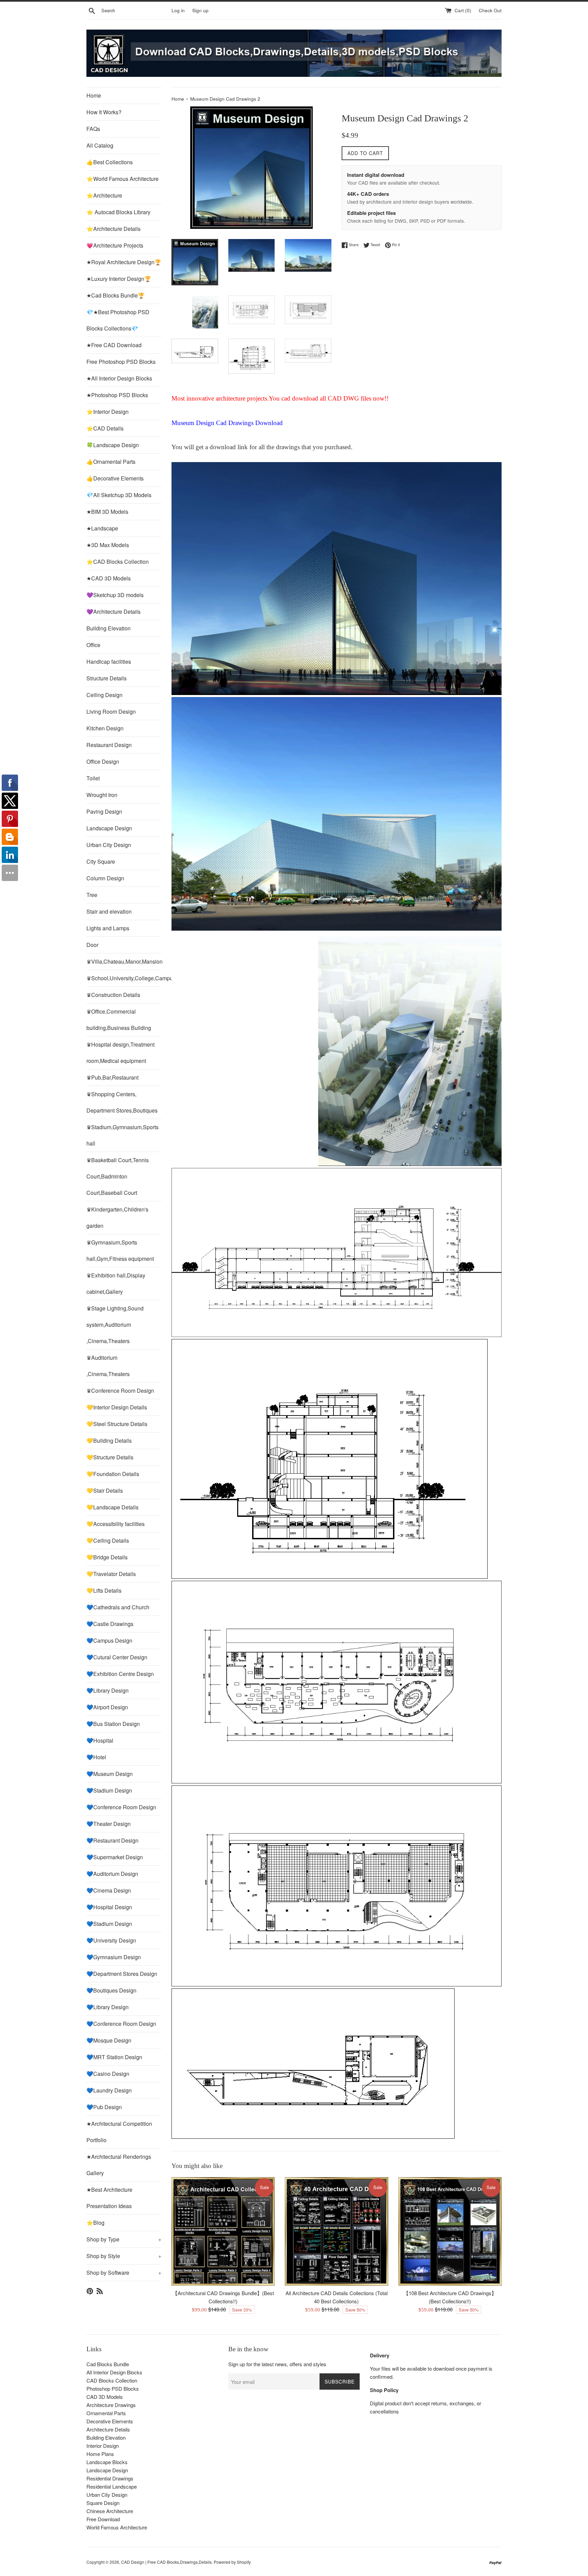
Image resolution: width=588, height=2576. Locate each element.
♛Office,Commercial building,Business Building (119, 1020)
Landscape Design (109, 828)
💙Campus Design (109, 1640)
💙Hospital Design (109, 1907)
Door (92, 945)
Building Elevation (109, 628)
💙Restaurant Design (112, 1840)
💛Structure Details (110, 1457)
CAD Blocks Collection (112, 2380)
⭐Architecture (104, 195)
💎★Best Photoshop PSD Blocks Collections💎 (118, 320)
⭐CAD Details (105, 428)
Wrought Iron (102, 795)
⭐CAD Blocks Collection (118, 562)
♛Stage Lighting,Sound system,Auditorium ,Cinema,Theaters (115, 1325)
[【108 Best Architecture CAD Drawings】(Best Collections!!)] (450, 2231)
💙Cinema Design (109, 1890)
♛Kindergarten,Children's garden (117, 1217)
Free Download (103, 2519)
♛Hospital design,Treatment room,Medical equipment (120, 1053)
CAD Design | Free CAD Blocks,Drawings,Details (166, 2562)
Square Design (103, 2503)
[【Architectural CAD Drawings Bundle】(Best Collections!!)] (223, 2231)
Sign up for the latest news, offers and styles (277, 2364)
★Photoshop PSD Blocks (117, 395)
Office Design (103, 761)
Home (94, 95)
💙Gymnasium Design (114, 1957)
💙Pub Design (104, 2107)
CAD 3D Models (105, 2397)
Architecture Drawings (111, 2405)
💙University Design (111, 1940)
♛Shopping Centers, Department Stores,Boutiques (122, 1102)
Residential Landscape (112, 2486)
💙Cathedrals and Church (118, 1607)
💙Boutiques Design (111, 1990)
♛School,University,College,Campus (124, 978)
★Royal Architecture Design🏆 (124, 262)
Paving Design (104, 811)
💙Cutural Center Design (117, 1657)
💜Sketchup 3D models (115, 595)
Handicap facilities (109, 662)
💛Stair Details (105, 1490)
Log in (178, 10)
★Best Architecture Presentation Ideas (109, 2198)
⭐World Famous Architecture (122, 179)
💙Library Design (108, 1690)
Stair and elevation (109, 911)
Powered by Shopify (232, 2562)
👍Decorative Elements (115, 478)
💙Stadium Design (109, 1790)
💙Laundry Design (109, 2090)
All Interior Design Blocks (114, 2372)
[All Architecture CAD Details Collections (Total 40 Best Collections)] (336, 2231)
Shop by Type (124, 2239)
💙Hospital (100, 1740)
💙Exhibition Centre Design (120, 1674)
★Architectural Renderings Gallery (119, 2165)
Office (93, 645)
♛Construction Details (113, 995)
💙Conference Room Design (121, 1807)
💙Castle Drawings (110, 1624)
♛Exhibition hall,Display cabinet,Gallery (116, 1283)
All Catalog (100, 145)
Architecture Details (108, 2429)
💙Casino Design (108, 2074)
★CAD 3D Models (109, 578)
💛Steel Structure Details (117, 1424)
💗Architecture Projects (115, 245)
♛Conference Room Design (120, 1391)
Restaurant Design (109, 745)
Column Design (105, 878)
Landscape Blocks (107, 2462)
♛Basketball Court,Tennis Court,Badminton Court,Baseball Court (118, 1176)
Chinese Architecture (110, 2511)
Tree (92, 895)
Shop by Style (124, 2256)
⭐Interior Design (108, 412)
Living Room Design (111, 711)
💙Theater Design (109, 1824)
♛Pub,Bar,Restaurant (112, 1077)
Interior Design (103, 2446)
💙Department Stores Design (122, 1974)
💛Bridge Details (107, 1557)
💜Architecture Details (113, 612)
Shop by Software (124, 2273)
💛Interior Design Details (117, 1407)
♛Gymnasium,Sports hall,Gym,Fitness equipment (120, 1250)
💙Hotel (96, 1757)
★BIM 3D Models (107, 512)
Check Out (490, 10)
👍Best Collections (110, 162)
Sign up (200, 10)
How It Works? (104, 112)
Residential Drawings (110, 2478)
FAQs (93, 129)
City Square (101, 861)
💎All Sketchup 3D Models (119, 495)
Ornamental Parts (106, 2413)
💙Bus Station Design (113, 1724)
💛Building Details (109, 1440)
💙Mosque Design (109, 2040)
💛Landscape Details (112, 1507)
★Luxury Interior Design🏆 (119, 279)
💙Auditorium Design (112, 1874)
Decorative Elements (110, 2421)
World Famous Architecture (117, 2527)
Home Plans (100, 2454)
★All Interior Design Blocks (119, 378)
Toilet (93, 778)
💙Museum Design (110, 1774)
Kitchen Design (105, 728)
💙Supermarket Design (115, 1857)
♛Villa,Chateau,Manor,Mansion (124, 961)
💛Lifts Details (104, 1590)
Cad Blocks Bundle (108, 2364)
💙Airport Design (107, 1707)
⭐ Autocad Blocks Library (118, 212)
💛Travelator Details (111, 1574)
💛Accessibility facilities (116, 1524)
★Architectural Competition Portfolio (119, 2132)
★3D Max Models (108, 545)
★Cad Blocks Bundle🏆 (116, 295)
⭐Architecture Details (113, 229)
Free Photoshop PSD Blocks (121, 362)
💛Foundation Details (113, 1474)
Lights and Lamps (108, 928)
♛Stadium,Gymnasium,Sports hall (122, 1135)
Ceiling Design (104, 695)
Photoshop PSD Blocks (113, 2388)
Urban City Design (109, 845)
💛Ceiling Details (108, 1540)
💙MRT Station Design (114, 2057)
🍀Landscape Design (113, 445)
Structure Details (107, 678)
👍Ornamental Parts (111, 462)
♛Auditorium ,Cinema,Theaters (108, 1366)
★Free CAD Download (114, 345)
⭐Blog (95, 2223)
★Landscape (102, 528)
